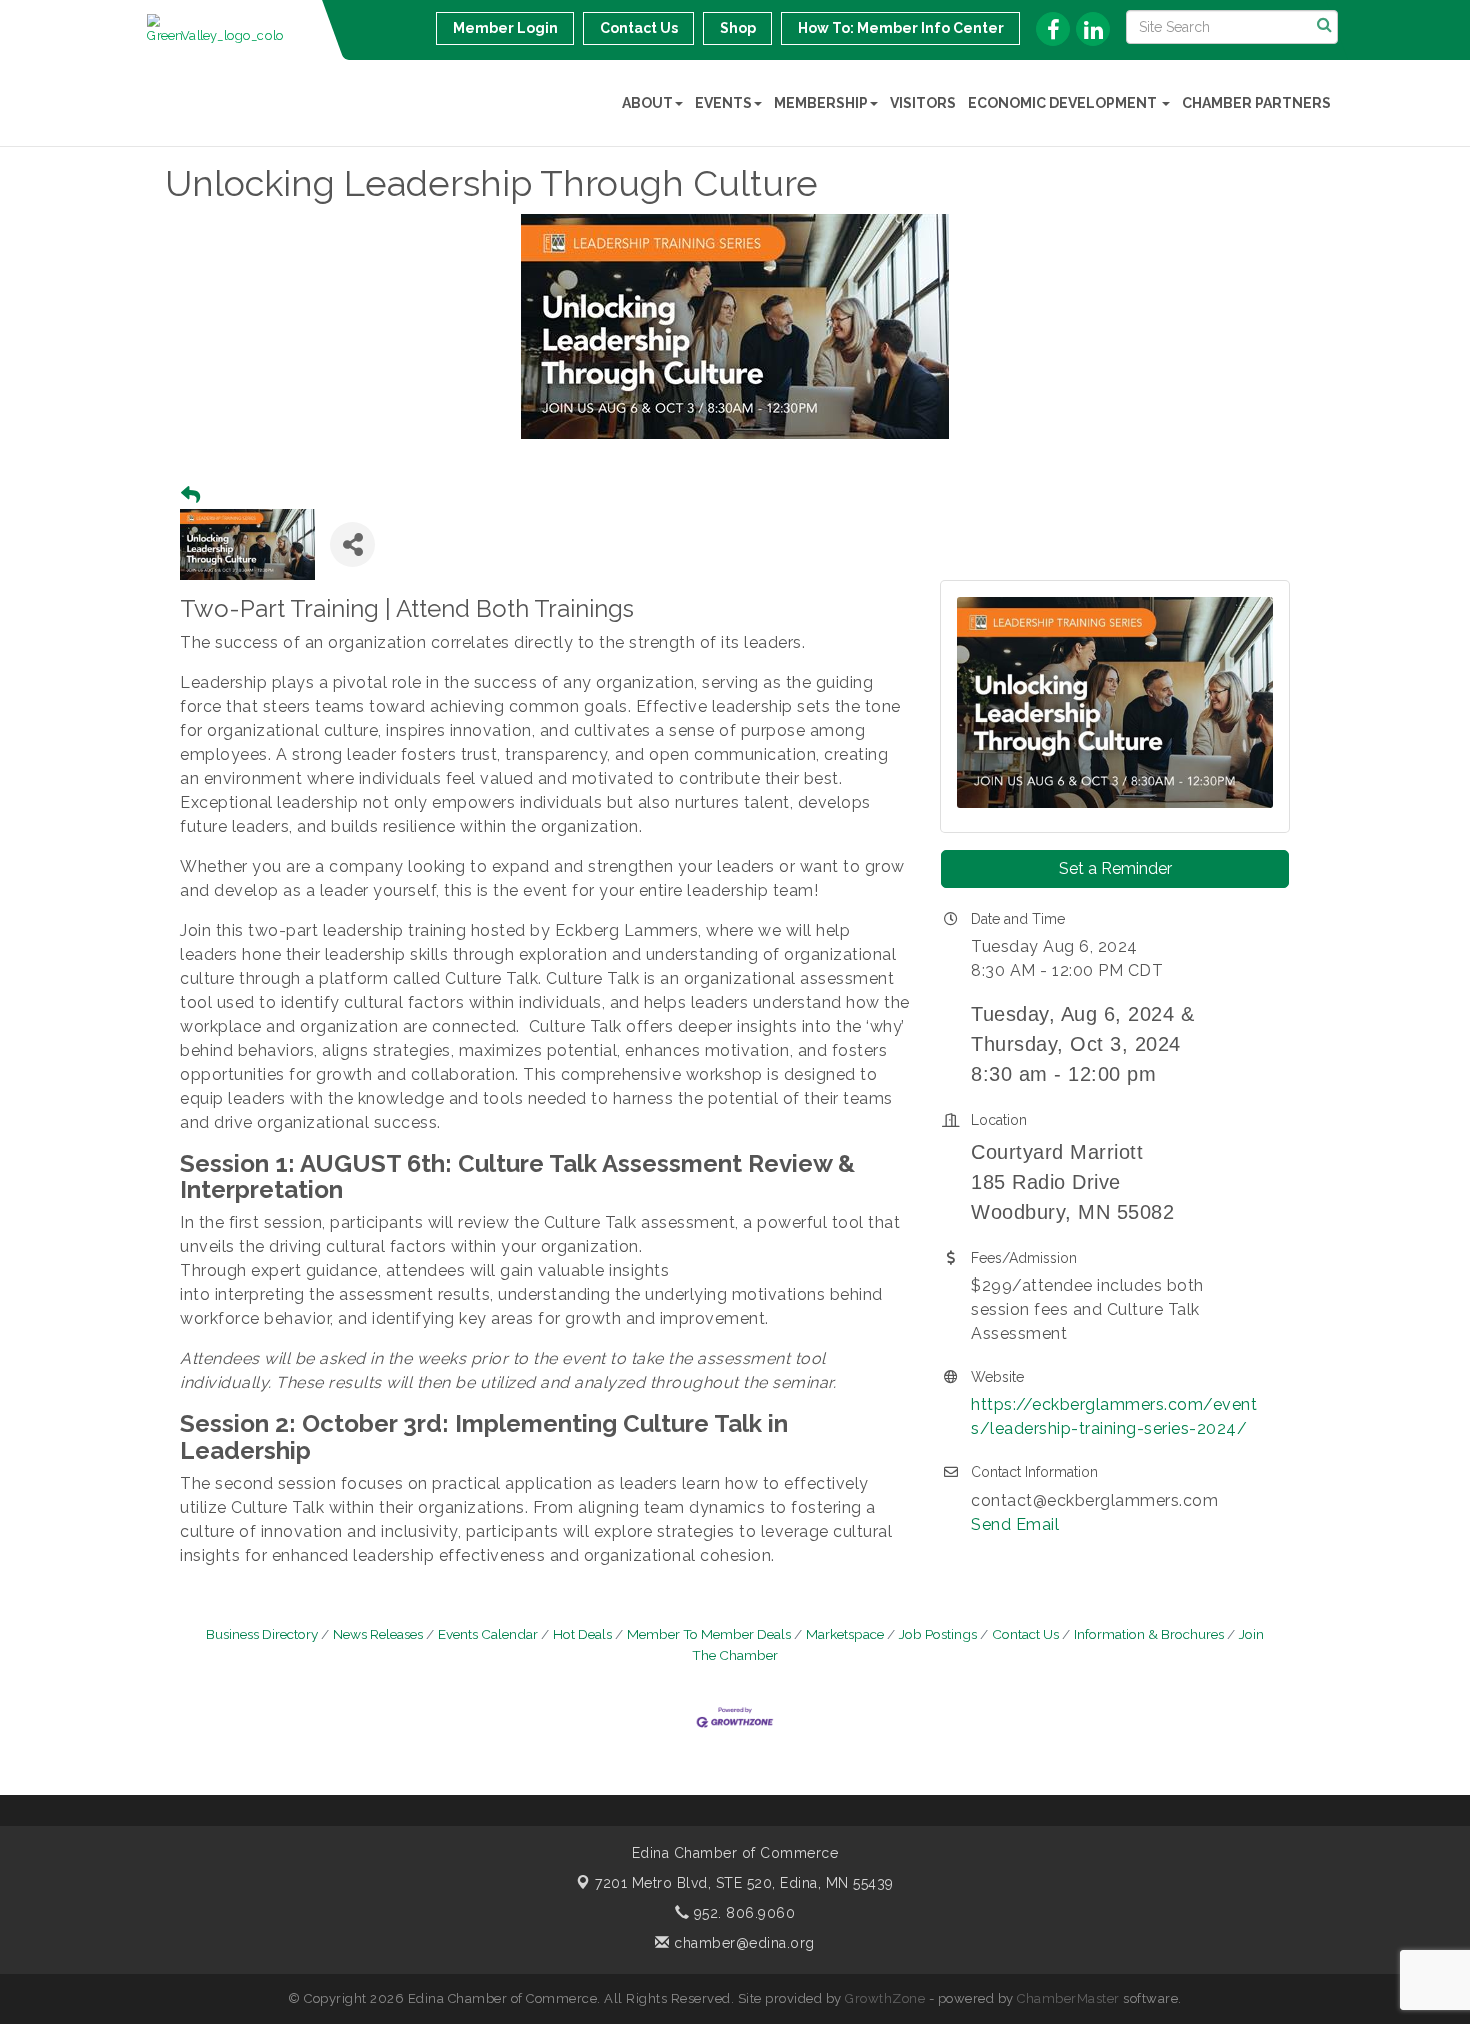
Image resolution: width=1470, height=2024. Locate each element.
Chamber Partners (1256, 103)
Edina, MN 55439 (744, 1883)
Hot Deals (582, 1634)
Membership (821, 103)
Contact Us (1025, 1634)
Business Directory (262, 1634)
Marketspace (845, 1634)
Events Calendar (488, 1634)
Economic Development (1064, 103)
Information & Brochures (1149, 1634)
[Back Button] (190, 495)
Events (723, 103)
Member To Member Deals (709, 1634)
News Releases (378, 1634)
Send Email (1015, 1524)
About (647, 103)
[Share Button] (352, 544)
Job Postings (938, 1634)
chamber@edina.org (742, 1943)
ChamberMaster (1068, 1998)
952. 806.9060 (742, 1913)
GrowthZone (885, 1998)
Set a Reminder (1115, 868)
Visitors (923, 103)
